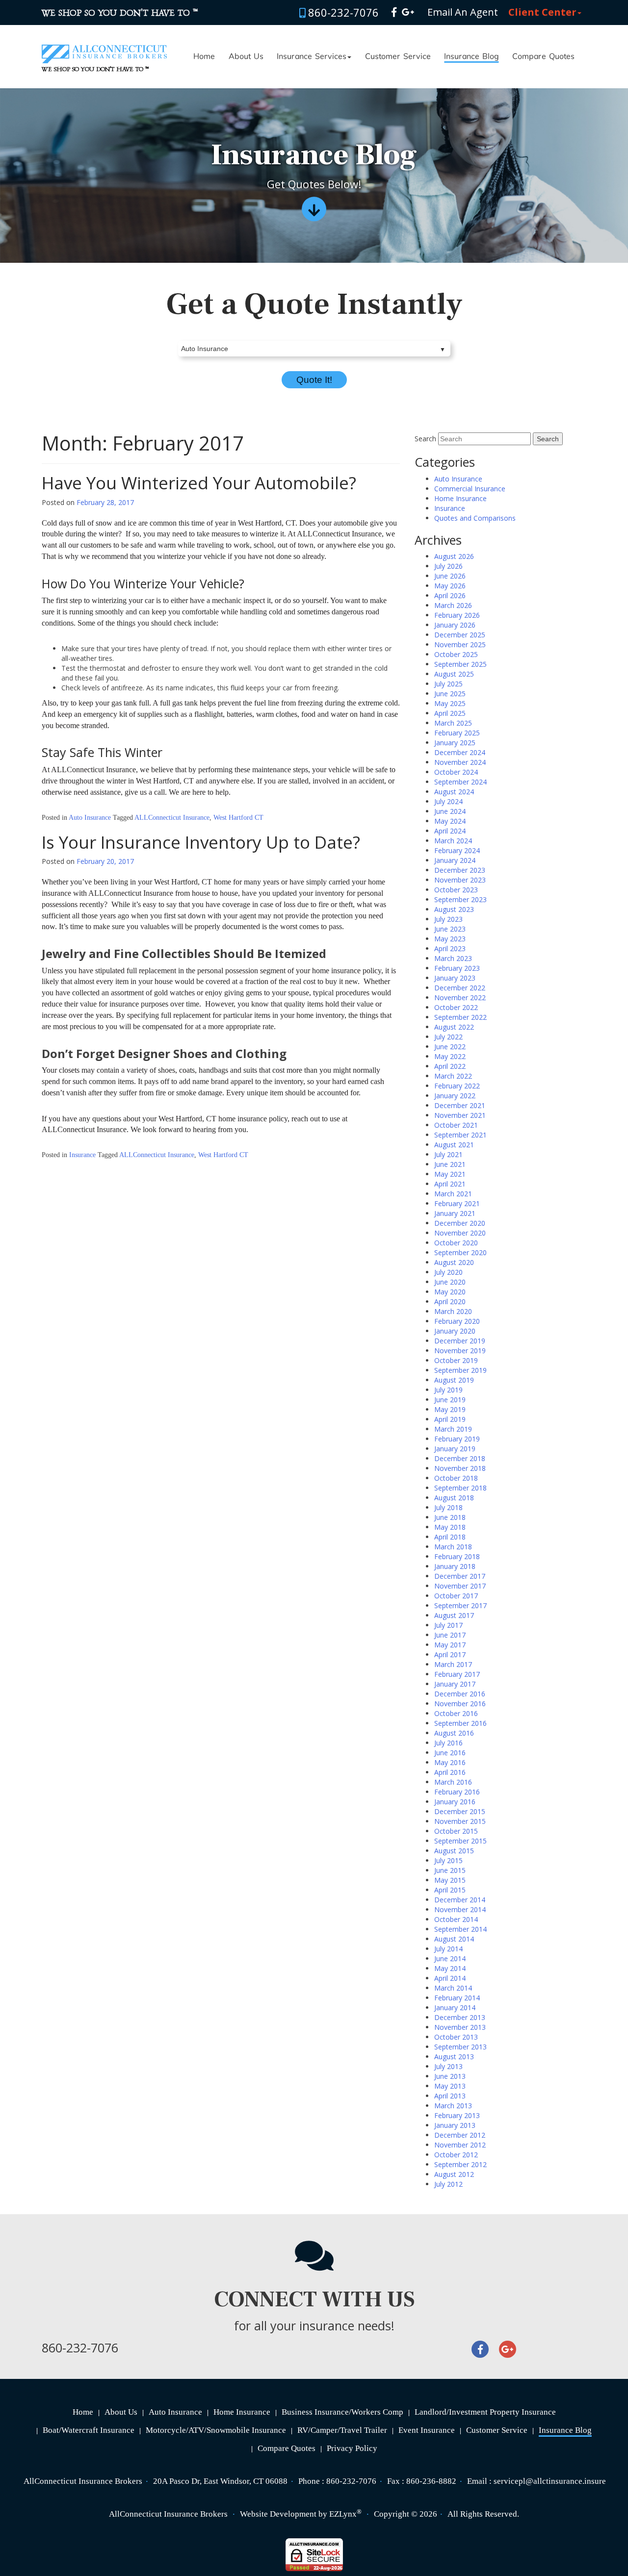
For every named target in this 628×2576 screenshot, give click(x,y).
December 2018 (460, 1458)
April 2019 (450, 1419)
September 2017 (460, 1605)
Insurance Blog (471, 57)
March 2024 (453, 841)
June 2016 (450, 1753)
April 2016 (450, 1772)
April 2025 (450, 713)
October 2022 (456, 1007)
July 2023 (448, 919)
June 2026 (450, 576)
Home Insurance (460, 498)
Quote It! (314, 380)
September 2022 (460, 1017)
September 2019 (460, 1370)
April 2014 (450, 1978)
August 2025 (454, 674)
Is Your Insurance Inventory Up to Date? (201, 842)
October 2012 (456, 2155)
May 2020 (450, 1292)
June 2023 (450, 929)
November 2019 (460, 1351)
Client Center (542, 12)
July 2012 (448, 2184)
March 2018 (453, 1547)
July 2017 (448, 1625)
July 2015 (448, 1860)
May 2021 (450, 1174)
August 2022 (454, 1027)
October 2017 (456, 1596)
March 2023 (453, 958)
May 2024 (450, 821)
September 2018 (460, 1488)
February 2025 (457, 733)
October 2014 (456, 1919)
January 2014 (455, 2008)
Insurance (82, 1155)
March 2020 (453, 1311)
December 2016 (460, 1694)
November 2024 (460, 762)
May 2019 (450, 1409)
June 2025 (450, 694)
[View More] (314, 213)
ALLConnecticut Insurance (172, 818)
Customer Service (398, 57)
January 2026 (455, 625)
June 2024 (450, 811)
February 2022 (457, 1086)
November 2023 (460, 880)
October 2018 (456, 1478)
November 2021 (460, 1115)
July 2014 (448, 1949)
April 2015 (450, 1890)
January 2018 (455, 1566)
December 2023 (460, 870)
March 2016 (453, 1782)
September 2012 (460, 2164)
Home (204, 57)
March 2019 (453, 1429)
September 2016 (460, 1723)
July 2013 (448, 2066)
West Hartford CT (238, 818)
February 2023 (457, 968)
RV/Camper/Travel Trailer (342, 2430)
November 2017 (460, 1586)
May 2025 (450, 703)
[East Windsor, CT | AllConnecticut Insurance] (104, 45)
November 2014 (460, 1909)
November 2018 (460, 1468)
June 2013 (450, 2076)
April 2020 (450, 1301)
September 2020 (460, 1252)
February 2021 (457, 1203)
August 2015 (454, 1851)
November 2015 (460, 1821)
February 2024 (457, 850)
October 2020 (456, 1243)
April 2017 (450, 1654)
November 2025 (460, 644)
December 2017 (460, 1576)
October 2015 (456, 1831)
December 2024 (460, 752)
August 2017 (454, 1615)
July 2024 (448, 801)
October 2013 (456, 2037)
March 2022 (453, 1076)
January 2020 (455, 1331)
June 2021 (450, 1164)
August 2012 (454, 2174)
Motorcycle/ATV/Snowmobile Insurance (216, 2430)
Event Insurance (427, 2430)
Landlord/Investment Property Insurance (485, 2412)
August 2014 (454, 1939)
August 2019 (454, 1380)
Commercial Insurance (470, 489)
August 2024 (454, 792)
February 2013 (457, 2115)
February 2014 (457, 1998)
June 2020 (450, 1282)
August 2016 (454, 1733)
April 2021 (450, 1184)
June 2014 (450, 1958)
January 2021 (455, 1213)
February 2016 (457, 1792)
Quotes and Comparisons (475, 518)
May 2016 (450, 1762)
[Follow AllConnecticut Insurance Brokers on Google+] (408, 12)
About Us (246, 57)
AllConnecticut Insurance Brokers (168, 2514)
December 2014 (460, 1900)
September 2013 (460, 2047)
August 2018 (454, 1498)
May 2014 (450, 1968)
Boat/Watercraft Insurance (89, 2430)
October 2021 (456, 1125)
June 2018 (450, 1517)
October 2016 (456, 1713)
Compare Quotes (543, 57)
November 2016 (460, 1704)
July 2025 (448, 684)
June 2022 (450, 1047)
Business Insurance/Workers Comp (342, 2412)
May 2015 (450, 1880)
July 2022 (448, 1037)
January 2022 (455, 1096)
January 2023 (455, 978)
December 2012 (460, 2135)
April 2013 (450, 2096)
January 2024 (455, 860)
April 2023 (450, 948)
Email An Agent (461, 12)
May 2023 (450, 939)
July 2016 (448, 1743)
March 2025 (453, 723)
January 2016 (455, 1802)
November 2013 (460, 2027)
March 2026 (453, 605)
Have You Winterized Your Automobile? (199, 483)
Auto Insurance (90, 818)
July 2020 (448, 1272)
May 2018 (450, 1527)
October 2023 (456, 890)
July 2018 (448, 1507)
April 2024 (450, 831)
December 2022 (460, 988)
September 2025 (460, 664)
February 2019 (457, 1439)
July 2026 (448, 566)
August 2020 (454, 1262)
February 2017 (457, 1674)
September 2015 (460, 1841)
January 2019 (455, 1449)
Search (425, 439)
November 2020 (460, 1233)
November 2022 (460, 998)
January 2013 (455, 2125)
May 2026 (450, 586)
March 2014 (453, 1988)
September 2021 (460, 1135)
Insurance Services (312, 57)
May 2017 (450, 1645)
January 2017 (455, 1684)
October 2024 (456, 772)
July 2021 (448, 1154)
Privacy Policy (352, 2448)
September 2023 (460, 899)
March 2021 (453, 1194)
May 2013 (450, 2086)
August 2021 (454, 1145)
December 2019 (460, 1341)
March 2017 (453, 1664)
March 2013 (453, 2106)
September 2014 (460, 1929)
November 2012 (460, 2145)
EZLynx (343, 2514)
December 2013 (460, 2017)
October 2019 (456, 1360)
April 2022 (450, 1066)
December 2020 (460, 1223)
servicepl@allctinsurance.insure (550, 2481)
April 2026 (450, 595)
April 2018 (450, 1537)
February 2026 (457, 615)
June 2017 (450, 1635)
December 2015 (460, 1811)
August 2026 (454, 556)
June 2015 (450, 1870)
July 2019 (448, 1390)
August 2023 (454, 909)
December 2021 (460, 1105)
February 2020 (457, 1321)
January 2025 (455, 743)
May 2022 (450, 1056)
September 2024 (460, 782)
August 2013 (454, 2057)
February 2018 (457, 1556)
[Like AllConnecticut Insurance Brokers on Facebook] (394, 12)
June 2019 (450, 1400)
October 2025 (456, 654)
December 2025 (460, 635)
